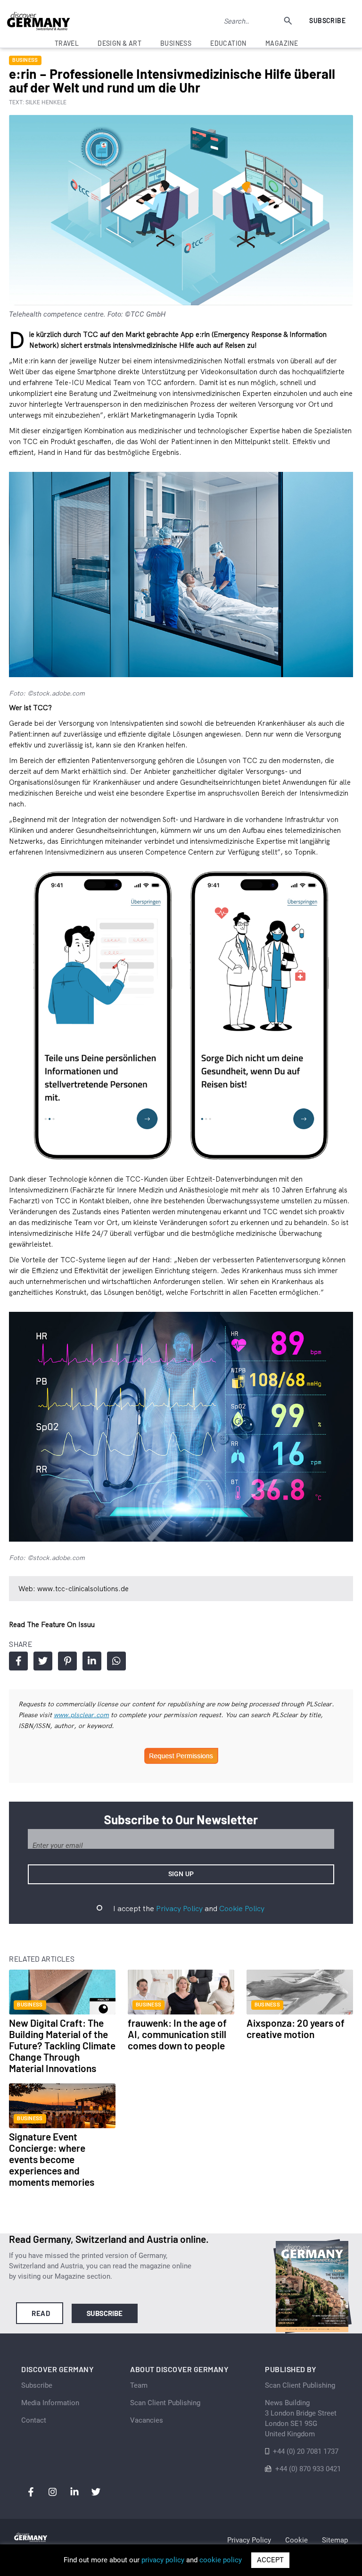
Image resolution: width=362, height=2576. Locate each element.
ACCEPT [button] (270, 2560)
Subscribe (327, 21)
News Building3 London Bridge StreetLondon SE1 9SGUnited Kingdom (301, 2418)
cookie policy (221, 2560)
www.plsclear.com (81, 1715)
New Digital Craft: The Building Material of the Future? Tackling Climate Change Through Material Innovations (62, 2045)
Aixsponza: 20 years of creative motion (296, 2028)
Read (41, 2313)
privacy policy (163, 2560)
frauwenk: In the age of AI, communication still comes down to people (177, 2034)
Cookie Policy (242, 1908)
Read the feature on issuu (52, 1624)
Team (139, 2385)
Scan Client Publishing (165, 2403)
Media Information (50, 2403)
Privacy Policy (179, 1908)
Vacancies (147, 2420)
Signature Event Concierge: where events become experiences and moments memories (52, 2159)
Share (18, 1661)
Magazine (282, 43)
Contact (34, 2420)
